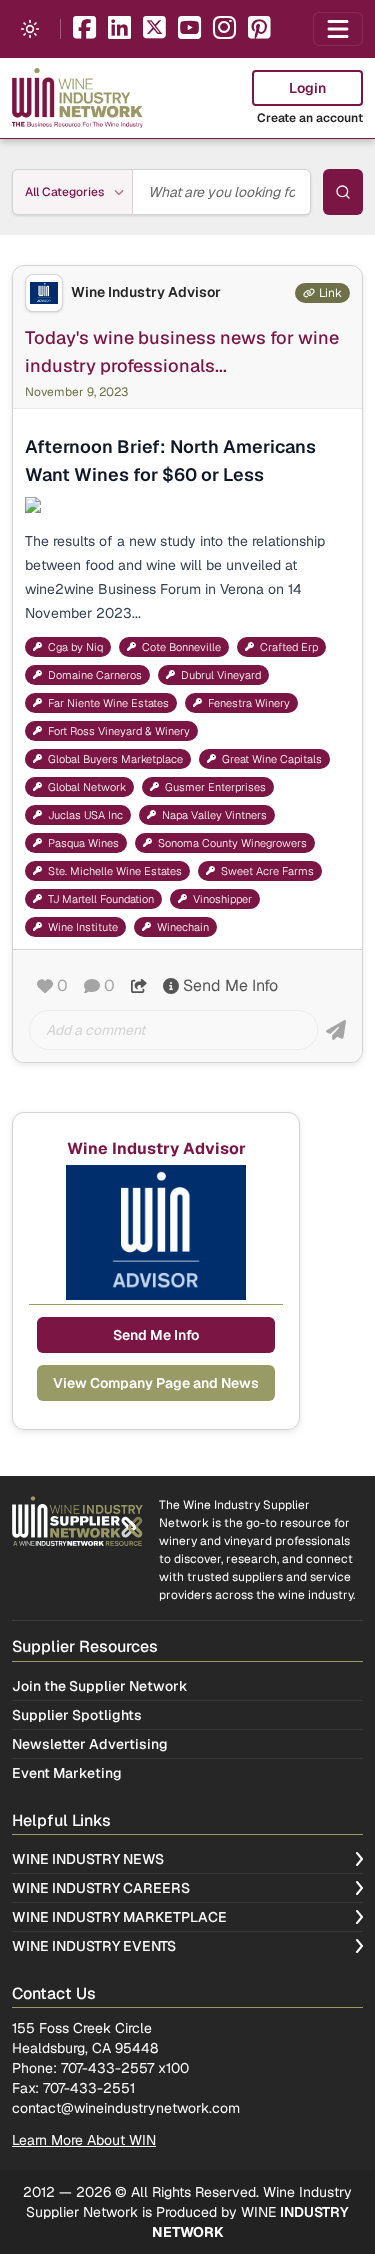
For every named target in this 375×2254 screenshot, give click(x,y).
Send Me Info (230, 985)
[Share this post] (139, 986)
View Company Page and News (156, 1383)
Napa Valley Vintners (214, 815)
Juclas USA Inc (85, 815)
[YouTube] (189, 29)
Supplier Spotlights (77, 1715)
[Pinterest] (259, 29)
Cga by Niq (75, 647)
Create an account (310, 118)
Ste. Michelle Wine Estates (115, 871)
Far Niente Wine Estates (108, 703)
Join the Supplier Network (100, 1686)
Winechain (183, 927)
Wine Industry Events (94, 1946)
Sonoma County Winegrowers (232, 843)
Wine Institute (83, 927)
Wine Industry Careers (101, 1888)
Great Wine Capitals (272, 759)
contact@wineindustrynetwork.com (126, 2108)
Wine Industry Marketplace (119, 1917)
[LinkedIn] (119, 29)
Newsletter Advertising (90, 1744)
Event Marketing (67, 1773)
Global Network (87, 787)
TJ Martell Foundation (101, 899)
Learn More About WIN (84, 2140)
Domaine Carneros (95, 675)
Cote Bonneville (181, 647)
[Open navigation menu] (338, 29)
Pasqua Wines (83, 843)
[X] (154, 29)
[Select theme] (30, 29)
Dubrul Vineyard (221, 675)
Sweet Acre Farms (267, 871)
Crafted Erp (289, 647)
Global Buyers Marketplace (115, 759)
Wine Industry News (88, 1859)
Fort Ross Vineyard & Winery (119, 731)
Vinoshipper (222, 899)
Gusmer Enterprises (215, 787)
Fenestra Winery (249, 703)
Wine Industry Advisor (146, 292)
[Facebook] (84, 29)
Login (307, 88)
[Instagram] (224, 29)
